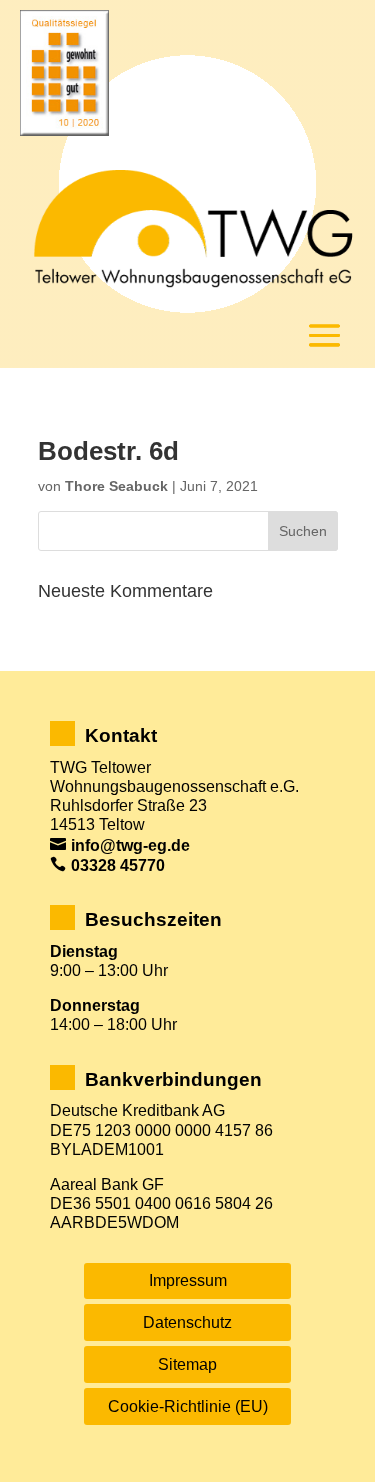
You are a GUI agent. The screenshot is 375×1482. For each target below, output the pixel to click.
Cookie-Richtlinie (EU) (188, 1406)
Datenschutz (187, 1322)
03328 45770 (118, 865)
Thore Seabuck (116, 486)
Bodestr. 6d (108, 451)
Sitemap (187, 1364)
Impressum (188, 1280)
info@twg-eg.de (130, 845)
